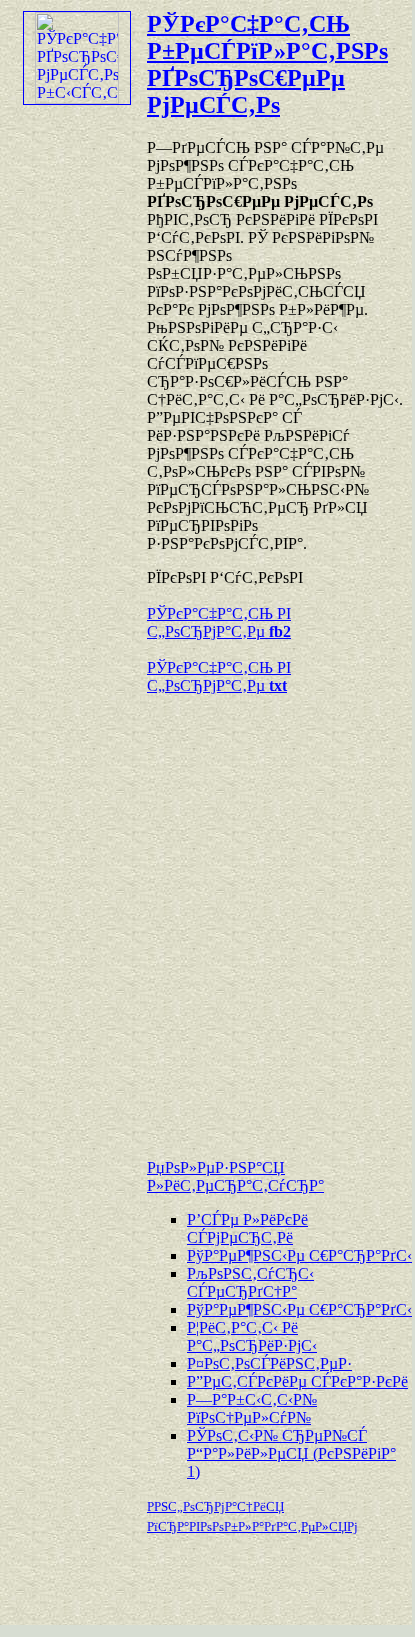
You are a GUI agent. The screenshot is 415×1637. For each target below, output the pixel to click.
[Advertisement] (206, 917)
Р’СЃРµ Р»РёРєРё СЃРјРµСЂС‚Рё (247, 1228)
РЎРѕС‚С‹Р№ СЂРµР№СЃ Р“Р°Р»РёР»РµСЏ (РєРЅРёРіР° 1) (291, 1453)
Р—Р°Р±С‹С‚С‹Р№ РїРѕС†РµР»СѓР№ (252, 1408)
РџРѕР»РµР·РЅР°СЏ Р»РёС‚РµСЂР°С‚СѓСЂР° (235, 1176)
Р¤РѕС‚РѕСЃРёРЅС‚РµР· (269, 1363)
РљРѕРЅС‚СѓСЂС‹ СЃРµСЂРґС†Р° (250, 1282)
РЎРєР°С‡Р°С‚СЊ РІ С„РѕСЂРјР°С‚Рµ (219, 622)
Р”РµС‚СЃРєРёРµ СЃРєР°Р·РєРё (297, 1381)
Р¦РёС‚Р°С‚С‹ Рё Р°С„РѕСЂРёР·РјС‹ (252, 1336)
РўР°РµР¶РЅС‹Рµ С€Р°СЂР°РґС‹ (299, 1255)
